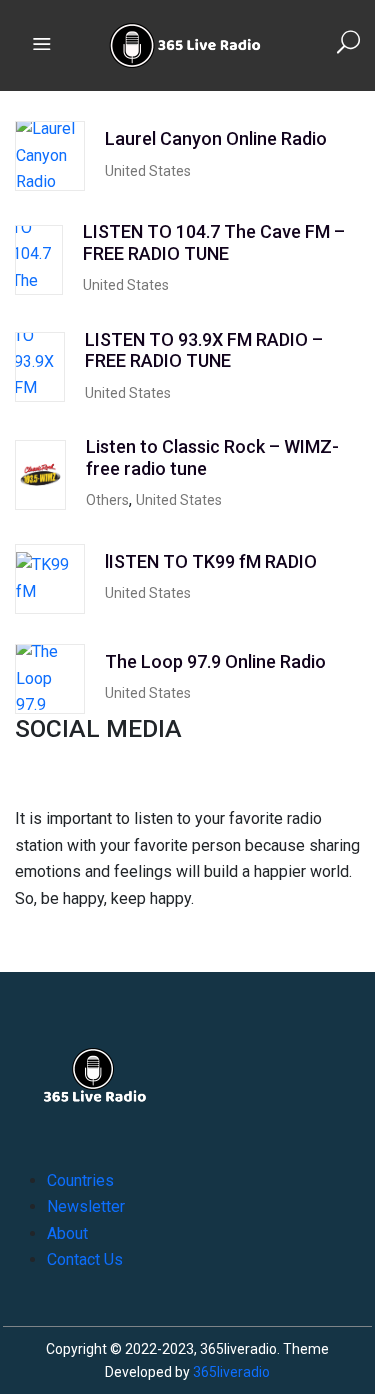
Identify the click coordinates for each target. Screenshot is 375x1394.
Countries (80, 1180)
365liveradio (231, 1372)
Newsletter (86, 1206)
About (67, 1233)
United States (148, 171)
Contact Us (85, 1259)
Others (107, 500)
